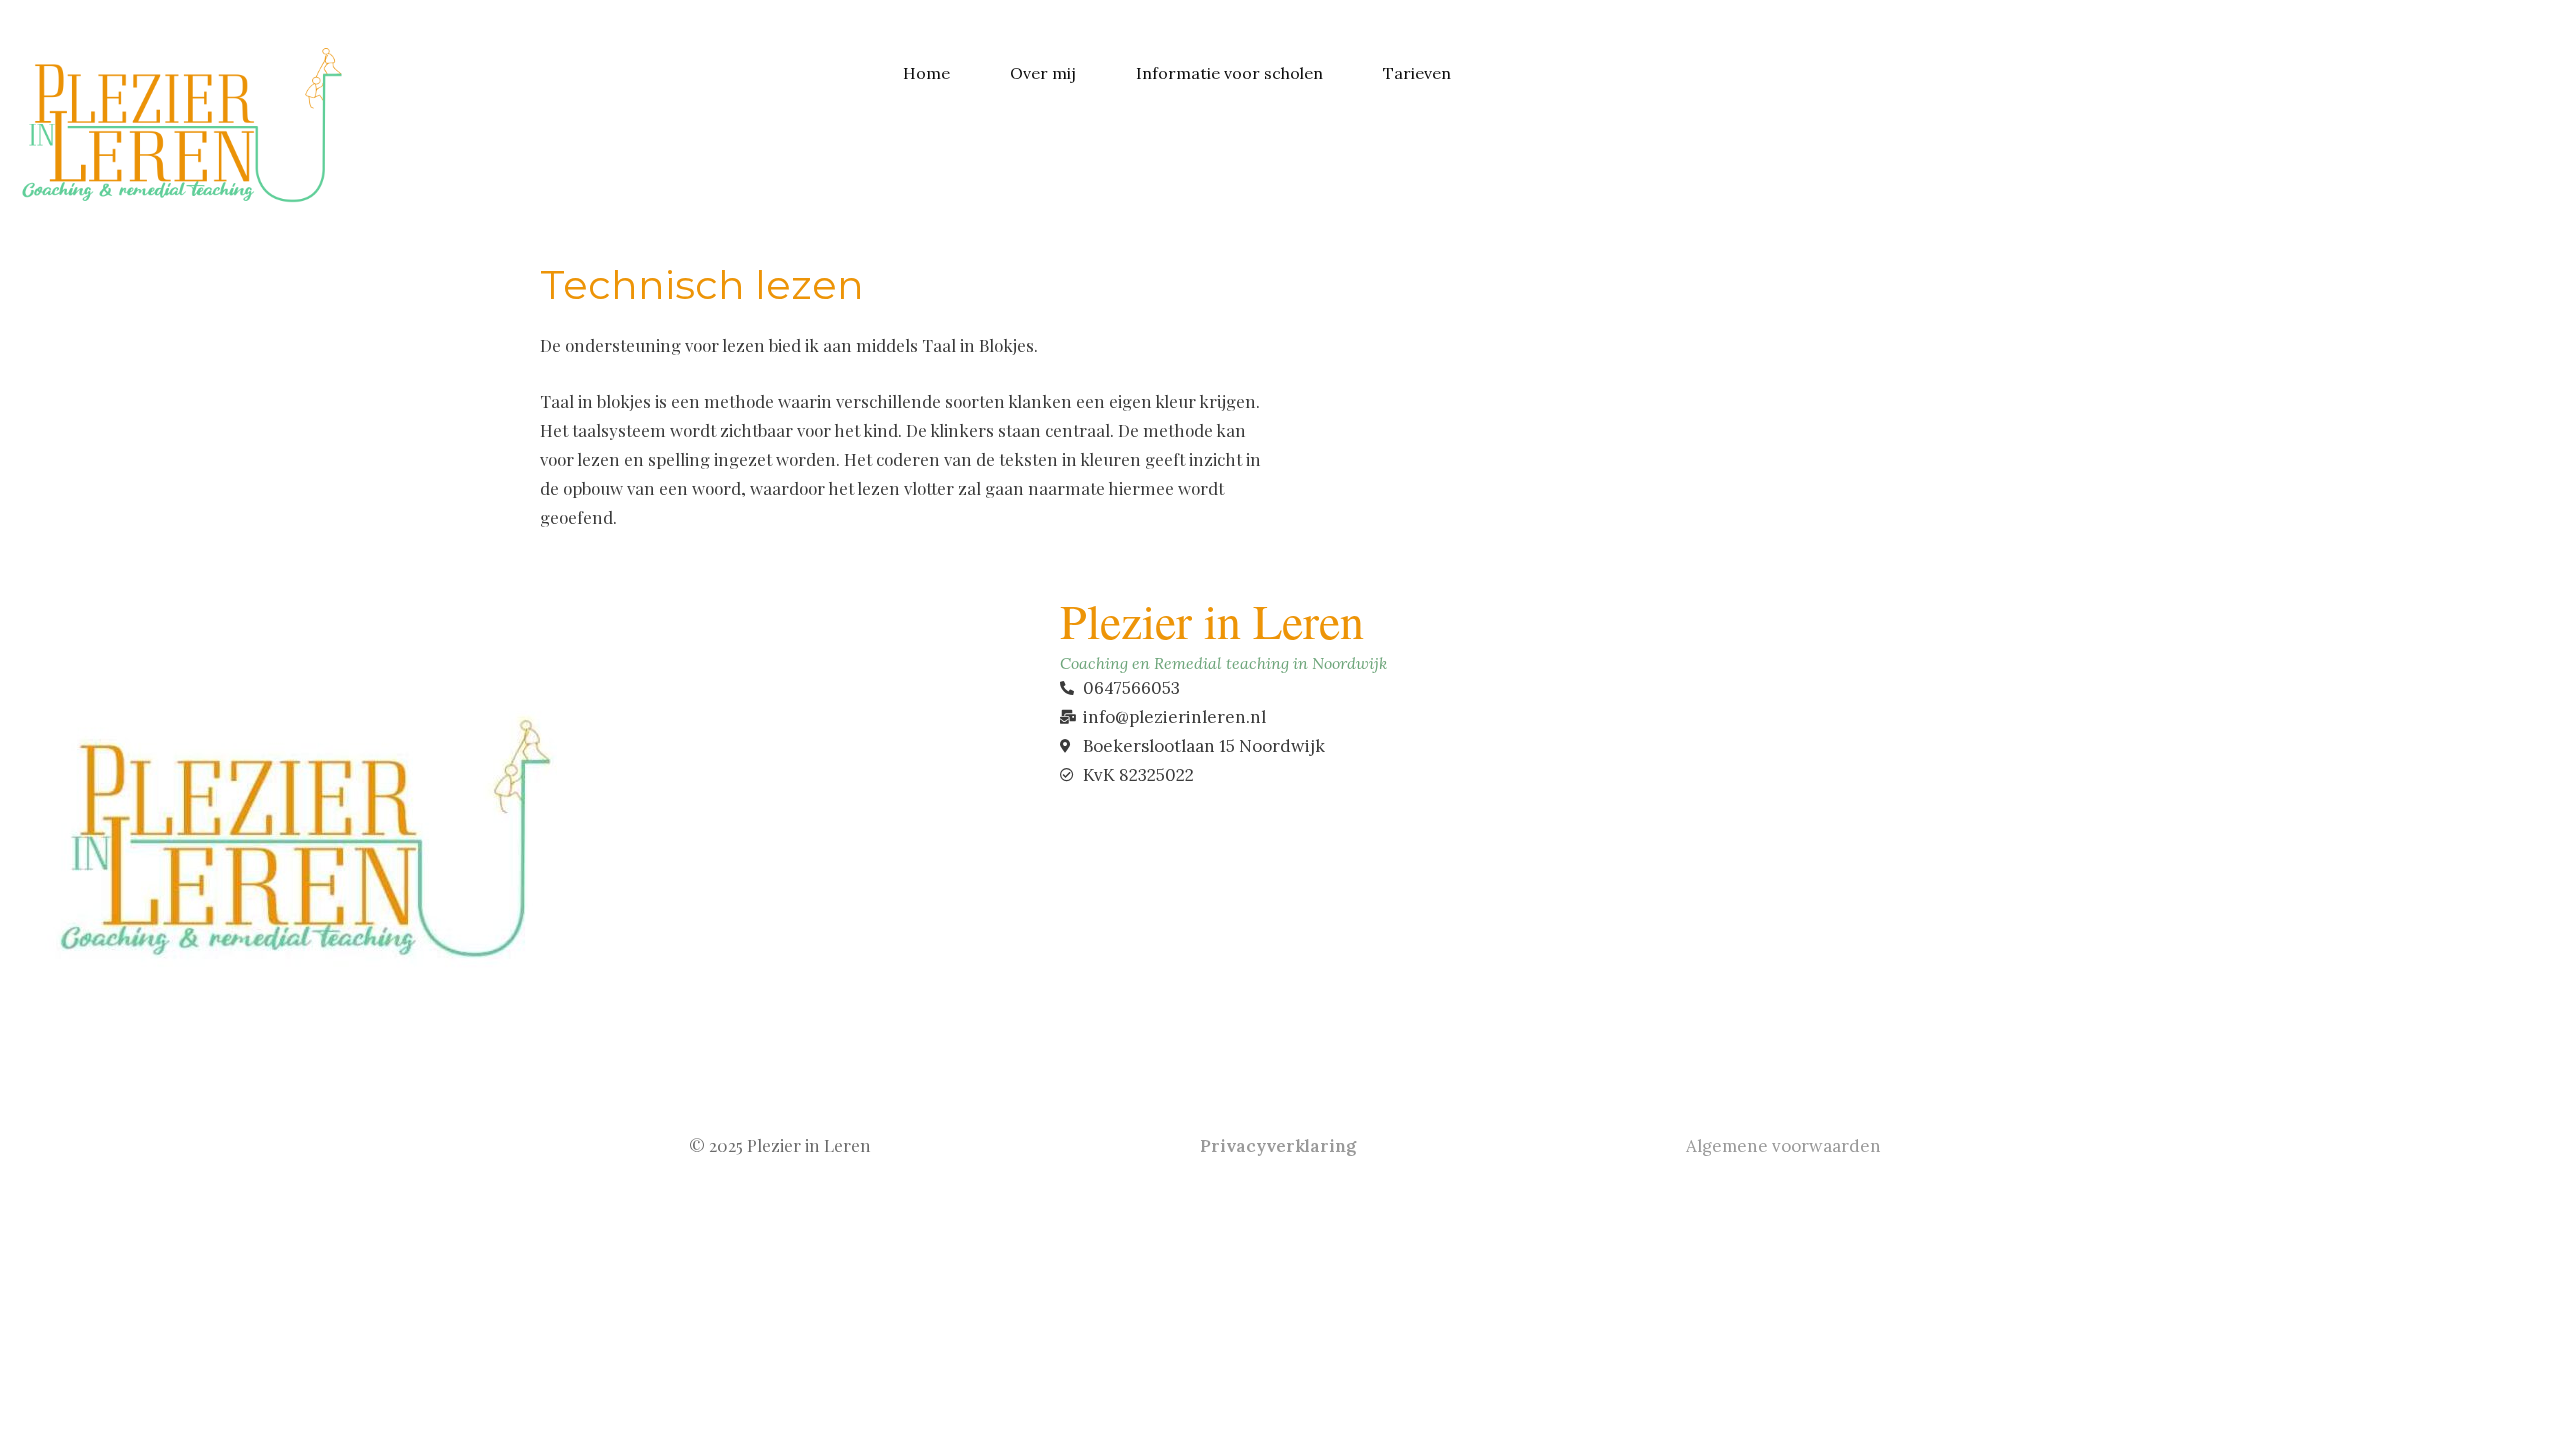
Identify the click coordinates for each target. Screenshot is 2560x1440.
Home (926, 73)
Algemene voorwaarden (1781, 1146)
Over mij (1043, 73)
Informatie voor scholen (1229, 73)
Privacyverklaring (1280, 1146)
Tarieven (1417, 73)
